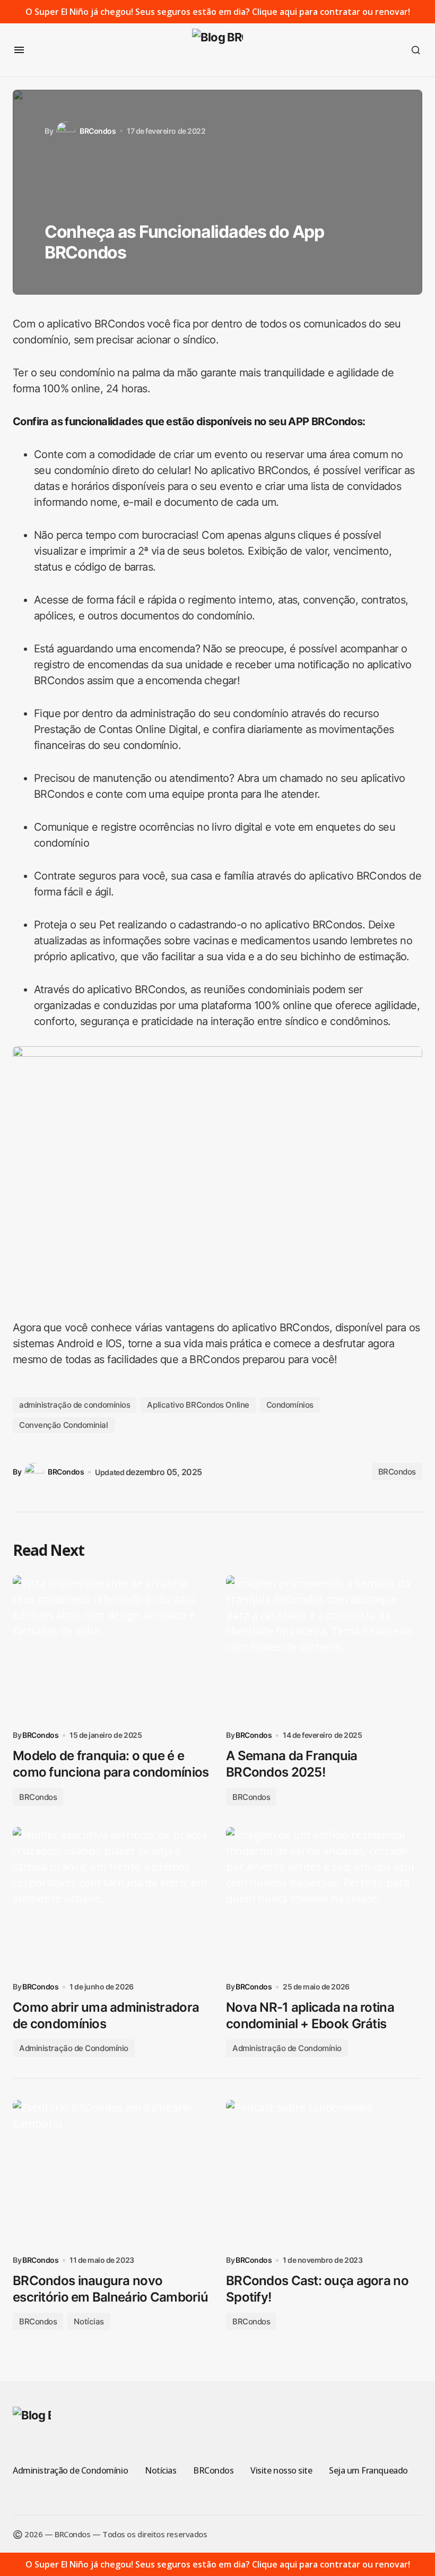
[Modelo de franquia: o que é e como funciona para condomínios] (111, 1649)
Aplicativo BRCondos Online (198, 1405)
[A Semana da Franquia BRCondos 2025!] (324, 1649)
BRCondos (397, 1472)
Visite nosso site (281, 2470)
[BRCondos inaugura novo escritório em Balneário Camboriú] (111, 2174)
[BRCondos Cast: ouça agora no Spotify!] (324, 2174)
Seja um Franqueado (368, 2470)
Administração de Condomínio (74, 2048)
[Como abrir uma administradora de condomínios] (111, 1901)
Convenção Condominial (64, 1425)
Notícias (89, 2321)
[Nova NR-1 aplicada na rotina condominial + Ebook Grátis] (324, 1901)
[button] (19, 50)
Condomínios (290, 1405)
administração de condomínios (75, 1405)
